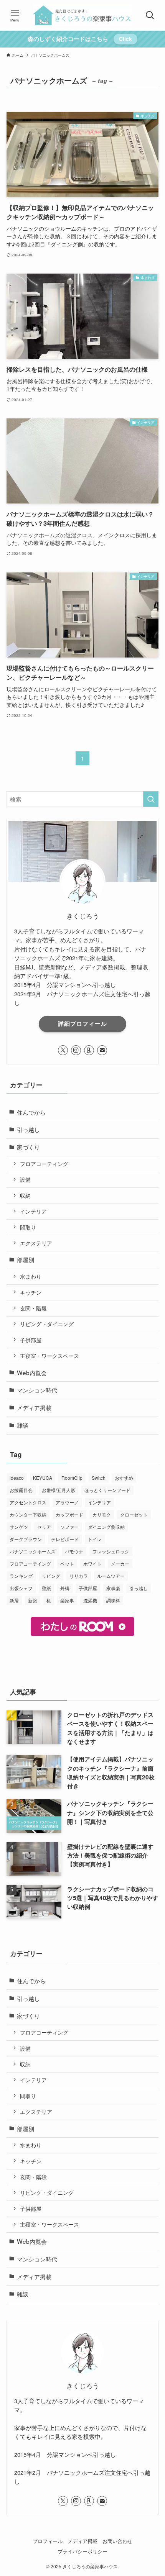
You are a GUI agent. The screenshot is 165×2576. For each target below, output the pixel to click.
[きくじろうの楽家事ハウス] (82, 15)
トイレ (95, 1539)
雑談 (23, 1425)
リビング (51, 1576)
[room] (89, 1050)
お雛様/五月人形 (59, 1490)
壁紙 (46, 1588)
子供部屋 (31, 1340)
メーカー (120, 1563)
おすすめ (124, 1478)
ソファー (69, 1527)
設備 (25, 1179)
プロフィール (48, 2541)
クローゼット (134, 1514)
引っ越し (28, 1129)
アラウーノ (67, 1502)
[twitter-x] (63, 1050)
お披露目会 (21, 1490)
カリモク (102, 1514)
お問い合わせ (117, 2541)
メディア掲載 (34, 1407)
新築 (33, 1600)
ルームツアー (111, 1576)
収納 (25, 1195)
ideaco (17, 1478)
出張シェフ (21, 1588)
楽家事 (67, 1600)
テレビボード (65, 1539)
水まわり (31, 1276)
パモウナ (74, 1551)
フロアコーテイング (30, 1563)
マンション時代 (37, 1390)
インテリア (33, 1211)
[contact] (102, 1050)
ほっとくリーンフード (107, 1490)
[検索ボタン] (150, 15)
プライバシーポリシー (82, 2551)
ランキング (21, 1576)
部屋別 (26, 1259)
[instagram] (76, 1050)
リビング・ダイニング (47, 1324)
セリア (44, 1527)
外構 (65, 1588)
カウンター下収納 (28, 1514)
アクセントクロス (28, 1502)
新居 (14, 1600)
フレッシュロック (111, 1551)
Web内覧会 (32, 1372)
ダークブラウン (26, 1539)
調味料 (113, 1600)
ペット (67, 1563)
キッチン (31, 1292)
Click (125, 39)
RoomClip (72, 1478)
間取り (28, 1227)
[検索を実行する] (151, 799)
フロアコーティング (44, 1164)
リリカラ (79, 1576)
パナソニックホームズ (33, 1551)
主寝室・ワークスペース (49, 1356)
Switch (99, 1478)
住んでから (31, 1112)
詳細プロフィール (82, 1023)
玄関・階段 (33, 1308)
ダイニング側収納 (106, 1527)
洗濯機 (90, 1600)
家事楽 (113, 1588)
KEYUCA (43, 1478)
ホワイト (92, 1563)
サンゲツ (19, 1527)
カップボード (69, 1514)
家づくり (28, 1147)
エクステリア (36, 1243)
